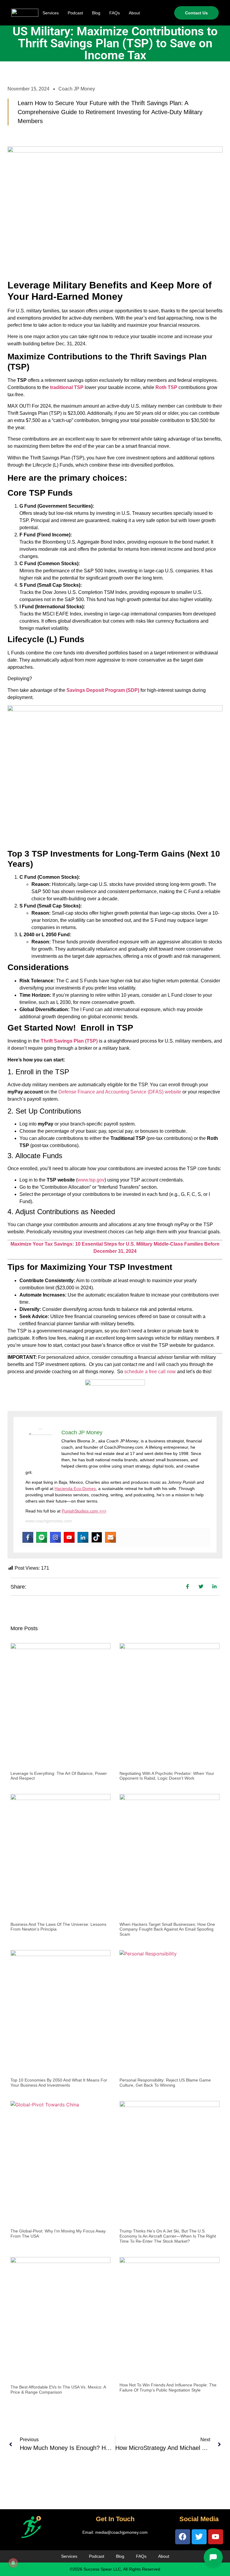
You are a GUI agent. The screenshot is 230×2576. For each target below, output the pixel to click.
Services (51, 13)
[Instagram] (55, 1537)
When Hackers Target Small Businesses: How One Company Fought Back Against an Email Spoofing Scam (167, 1929)
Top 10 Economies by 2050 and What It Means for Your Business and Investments (59, 2083)
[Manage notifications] (13, 2563)
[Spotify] (42, 1537)
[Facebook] (28, 1537)
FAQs (115, 13)
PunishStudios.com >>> (84, 1511)
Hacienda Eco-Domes (75, 1489)
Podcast (75, 13)
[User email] (111, 1537)
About (134, 13)
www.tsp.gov (91, 1180)
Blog (96, 13)
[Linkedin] (83, 1537)
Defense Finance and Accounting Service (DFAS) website (120, 1092)
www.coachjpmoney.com (49, 1521)
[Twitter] (199, 2537)
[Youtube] (69, 1537)
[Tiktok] (97, 1537)
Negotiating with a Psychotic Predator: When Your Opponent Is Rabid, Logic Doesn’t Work (167, 1776)
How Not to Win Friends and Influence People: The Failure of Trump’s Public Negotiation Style (168, 2387)
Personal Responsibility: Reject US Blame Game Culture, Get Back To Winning (165, 2083)
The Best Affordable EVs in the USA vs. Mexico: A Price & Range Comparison (58, 2390)
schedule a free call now (150, 1372)
